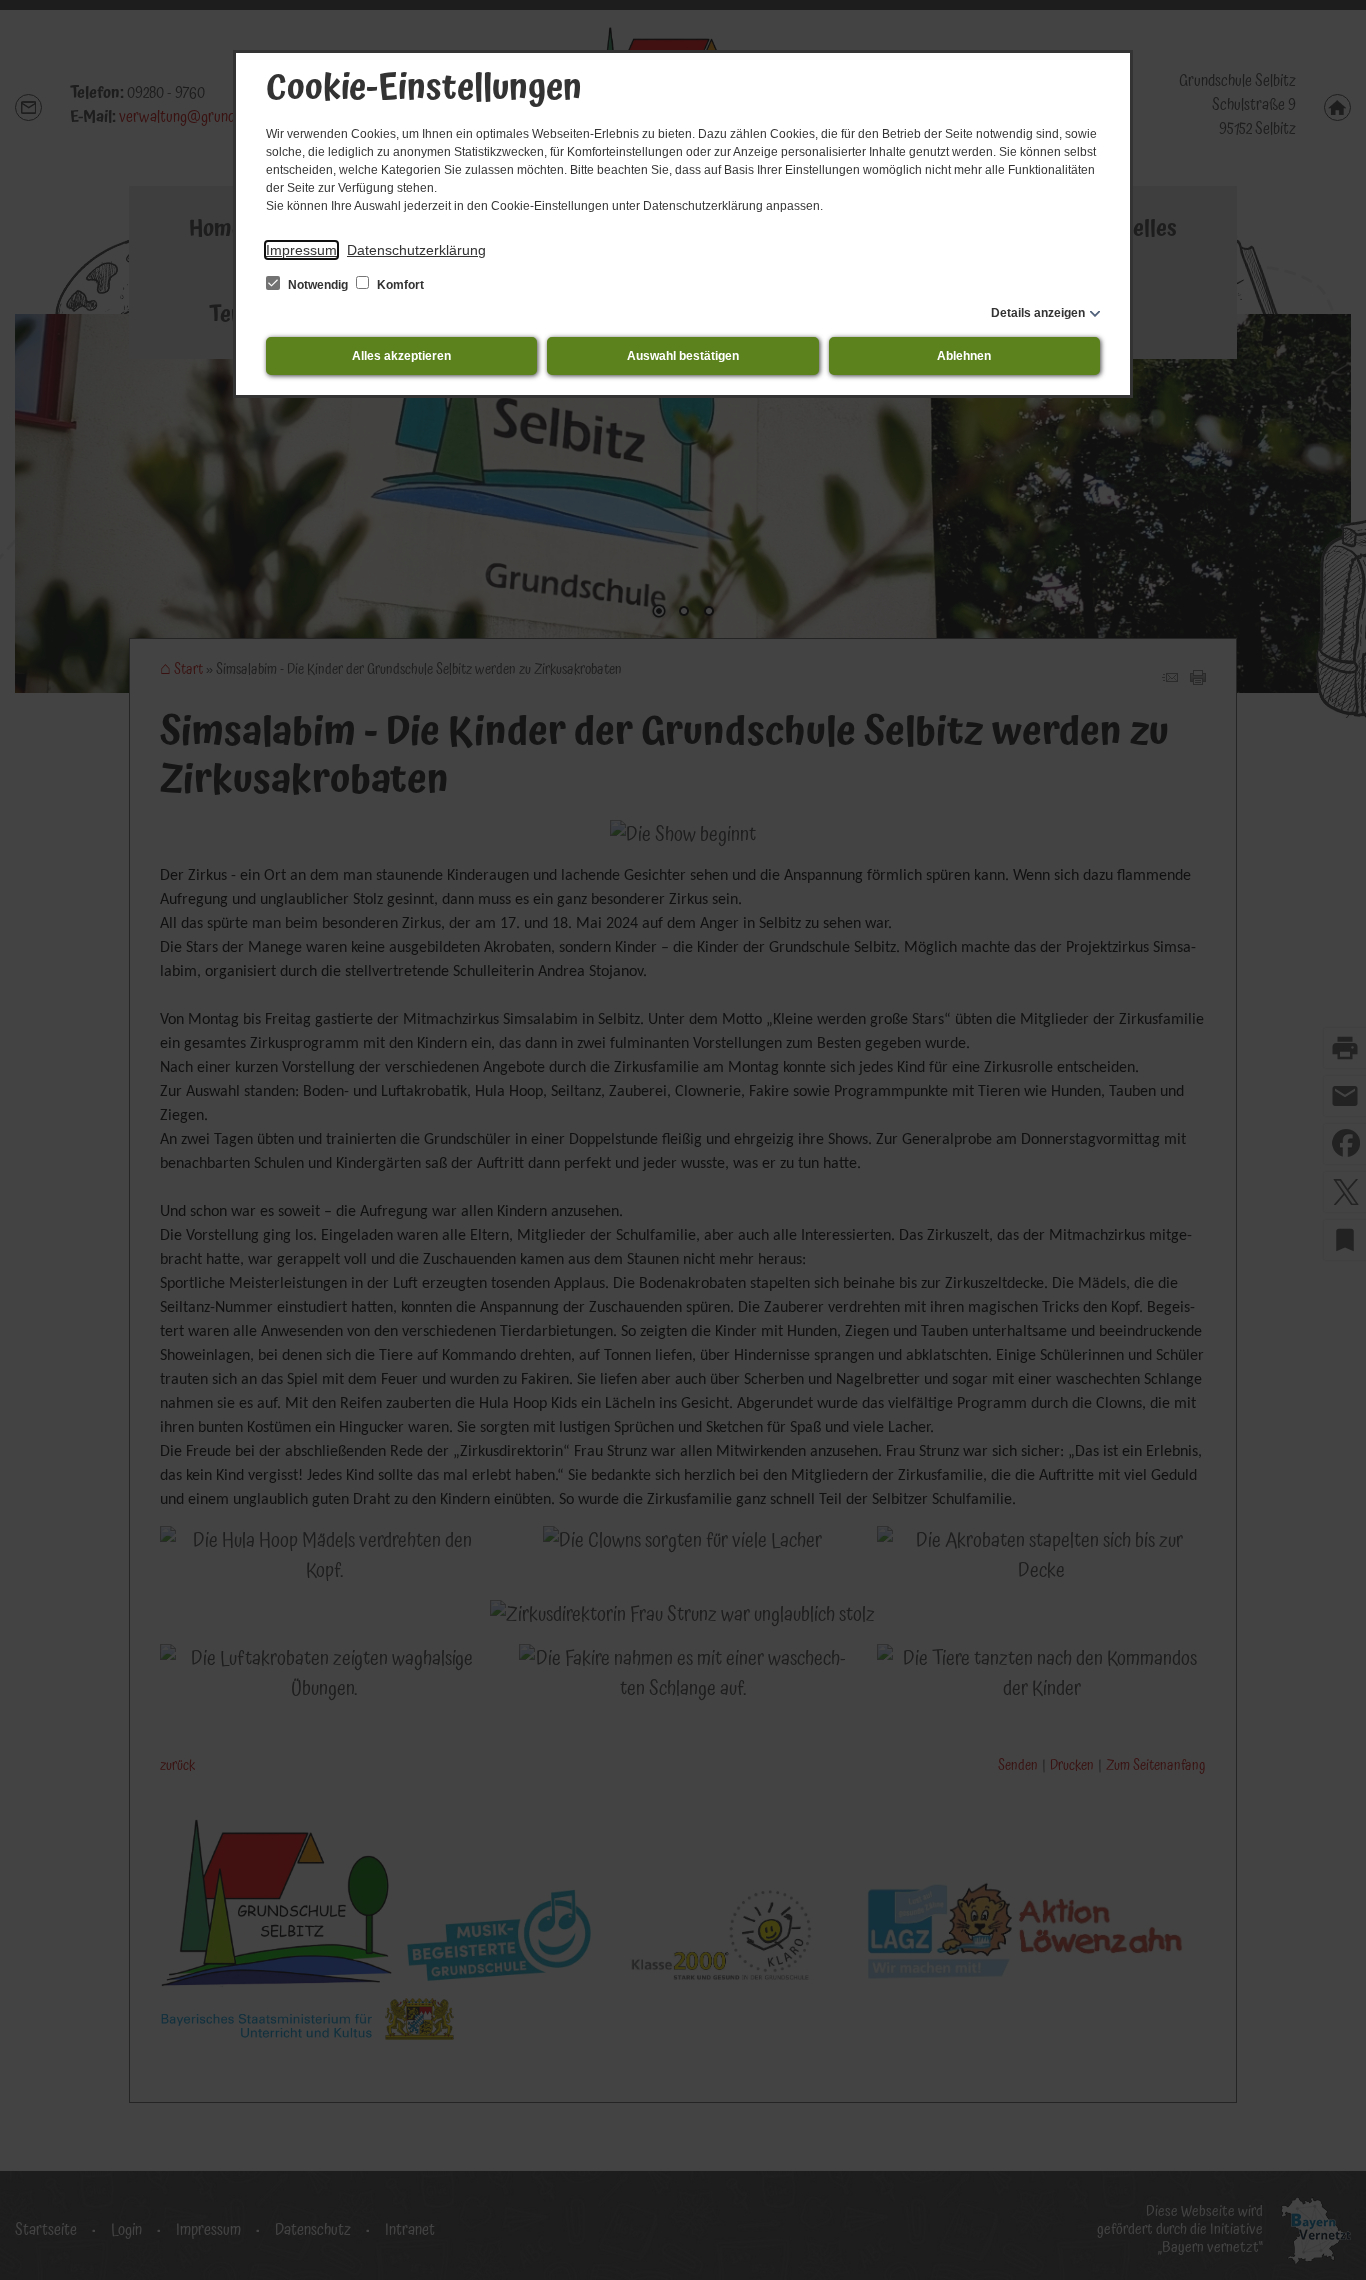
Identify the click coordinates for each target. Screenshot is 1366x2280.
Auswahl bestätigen (683, 356)
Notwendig (318, 285)
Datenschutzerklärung (416, 250)
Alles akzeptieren (401, 356)
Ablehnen (964, 356)
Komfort (399, 285)
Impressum (301, 250)
